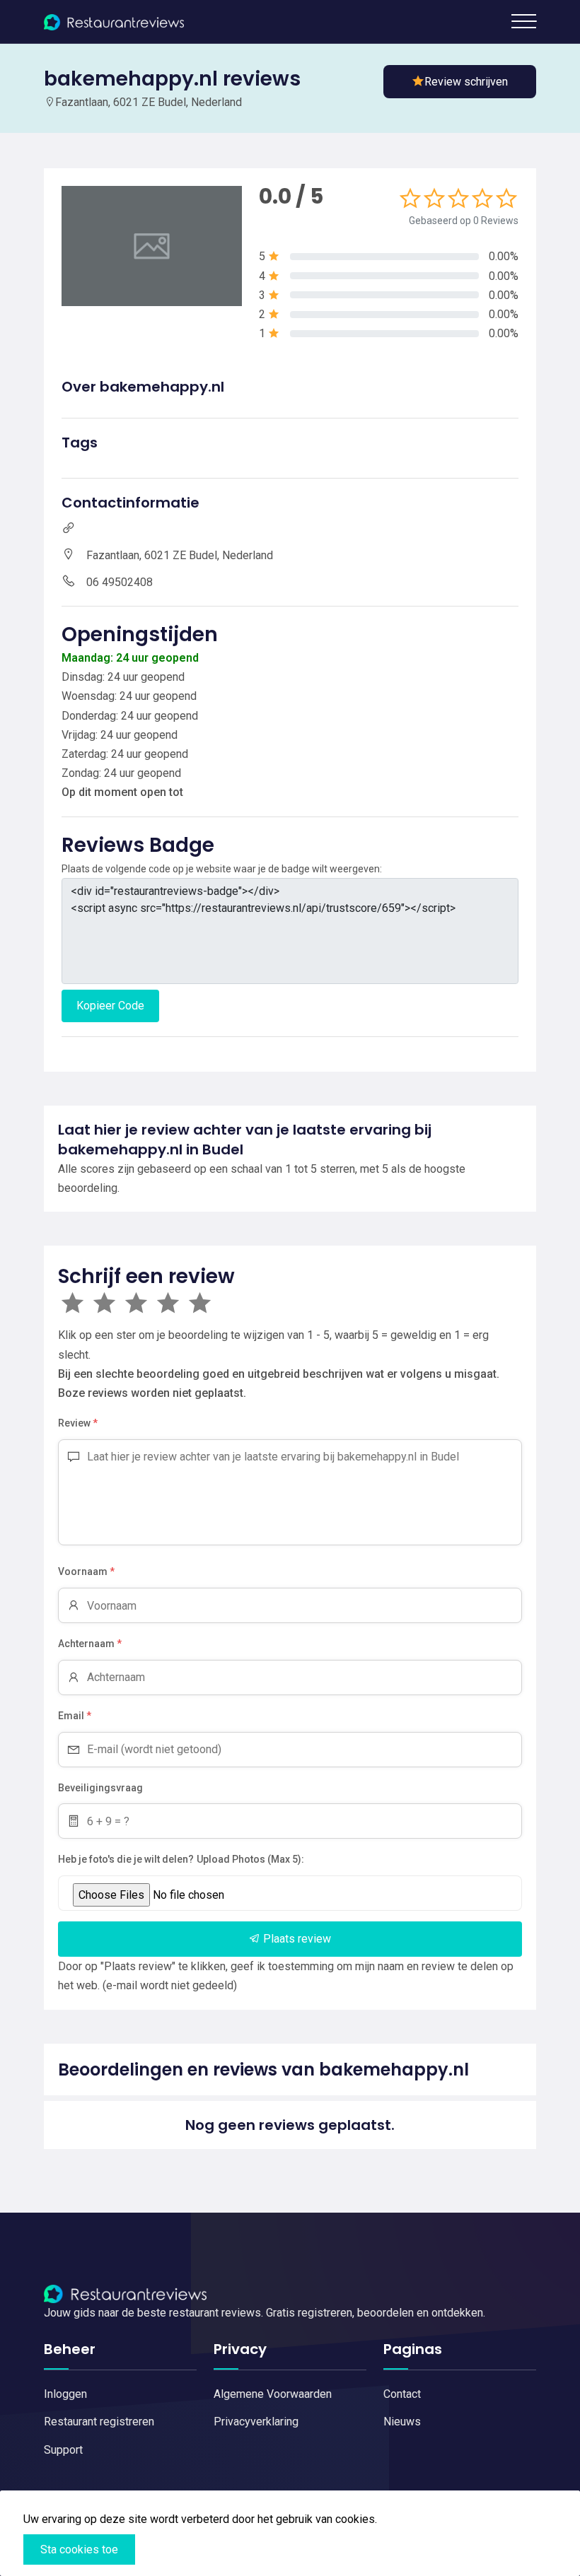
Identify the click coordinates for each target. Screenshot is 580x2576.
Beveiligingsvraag (100, 1788)
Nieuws (402, 2422)
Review (78, 1423)
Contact (402, 2394)
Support (63, 2450)
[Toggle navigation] (524, 21)
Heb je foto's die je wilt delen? (126, 1859)
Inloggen (65, 2394)
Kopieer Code (110, 1006)
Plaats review (296, 1939)
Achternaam (90, 1644)
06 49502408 (120, 582)
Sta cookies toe (79, 2549)
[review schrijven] (460, 82)
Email (75, 1716)
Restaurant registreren (99, 2422)
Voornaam (86, 1571)
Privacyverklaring (256, 2422)
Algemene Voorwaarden (273, 2394)
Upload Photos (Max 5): (250, 1859)
